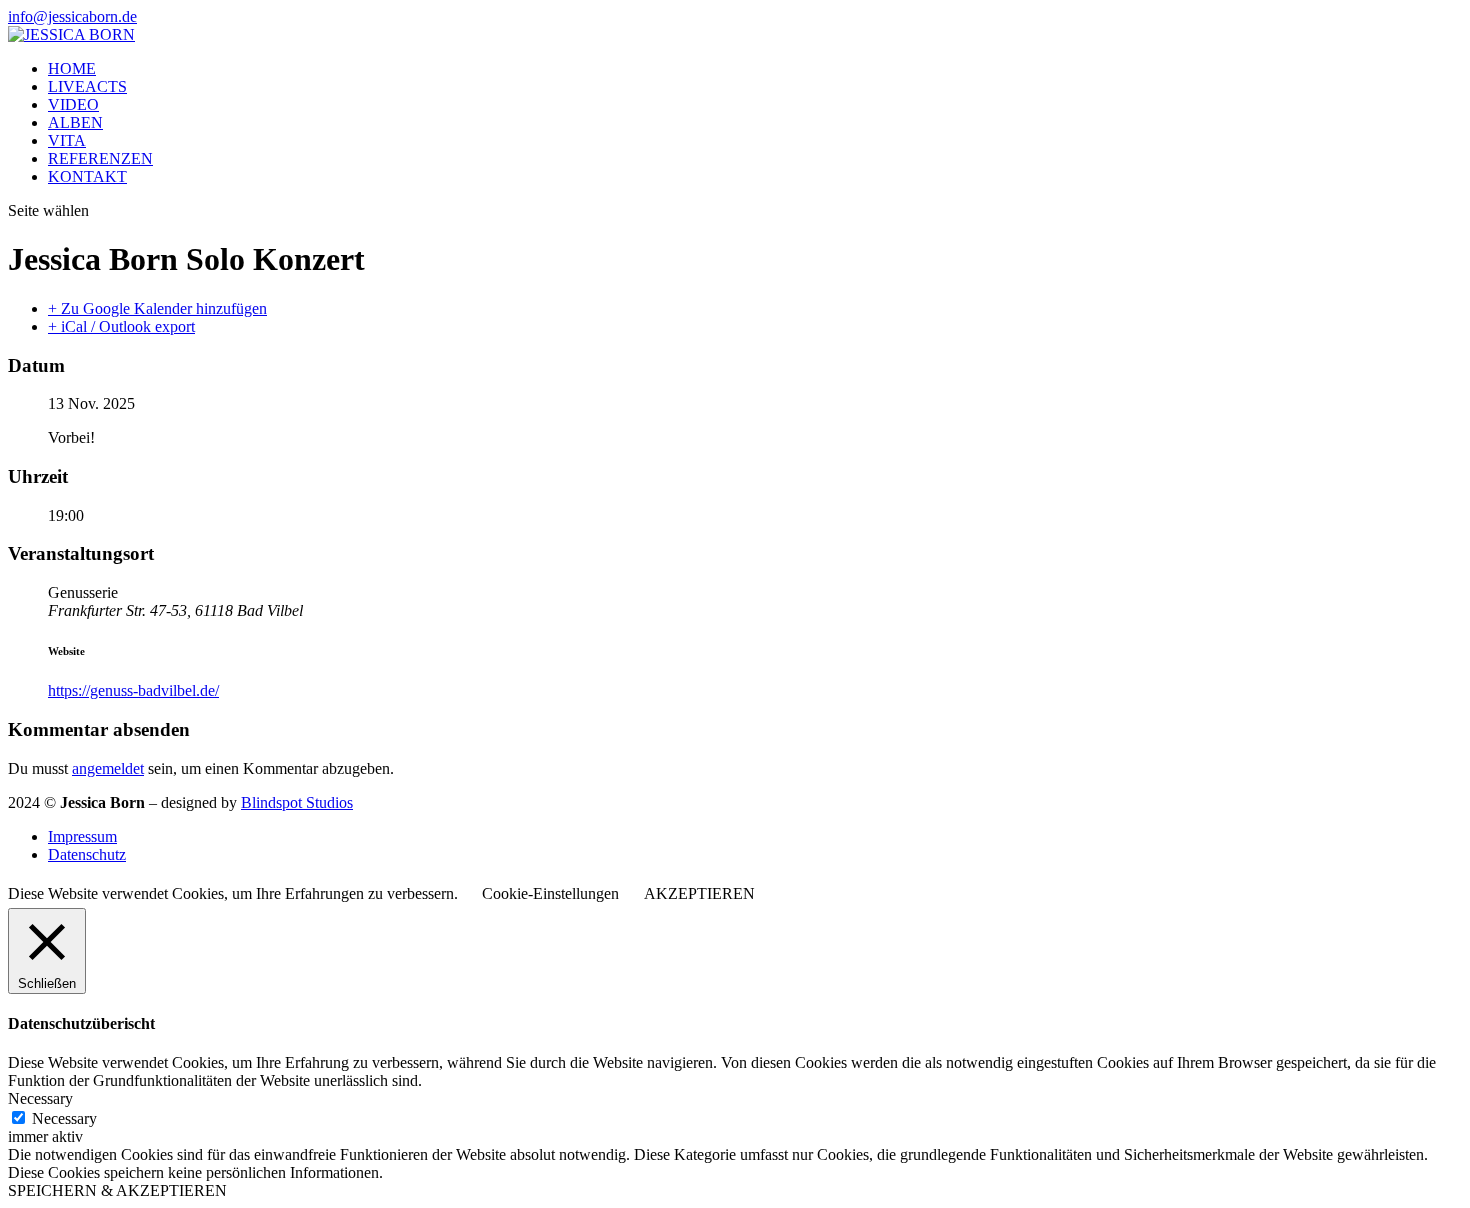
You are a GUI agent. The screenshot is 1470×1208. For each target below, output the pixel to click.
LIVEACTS (87, 86)
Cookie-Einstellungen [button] (550, 893)
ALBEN (75, 122)
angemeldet (108, 768)
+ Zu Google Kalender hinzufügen (157, 308)
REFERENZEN (100, 158)
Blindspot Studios (297, 802)
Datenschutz (87, 854)
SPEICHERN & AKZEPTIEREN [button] (117, 1190)
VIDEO (73, 104)
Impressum (82, 836)
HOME (72, 68)
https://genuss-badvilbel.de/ (133, 690)
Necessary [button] (40, 1098)
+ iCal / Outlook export (121, 326)
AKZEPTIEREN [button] (699, 893)
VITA (67, 140)
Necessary (64, 1118)
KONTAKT (87, 176)
